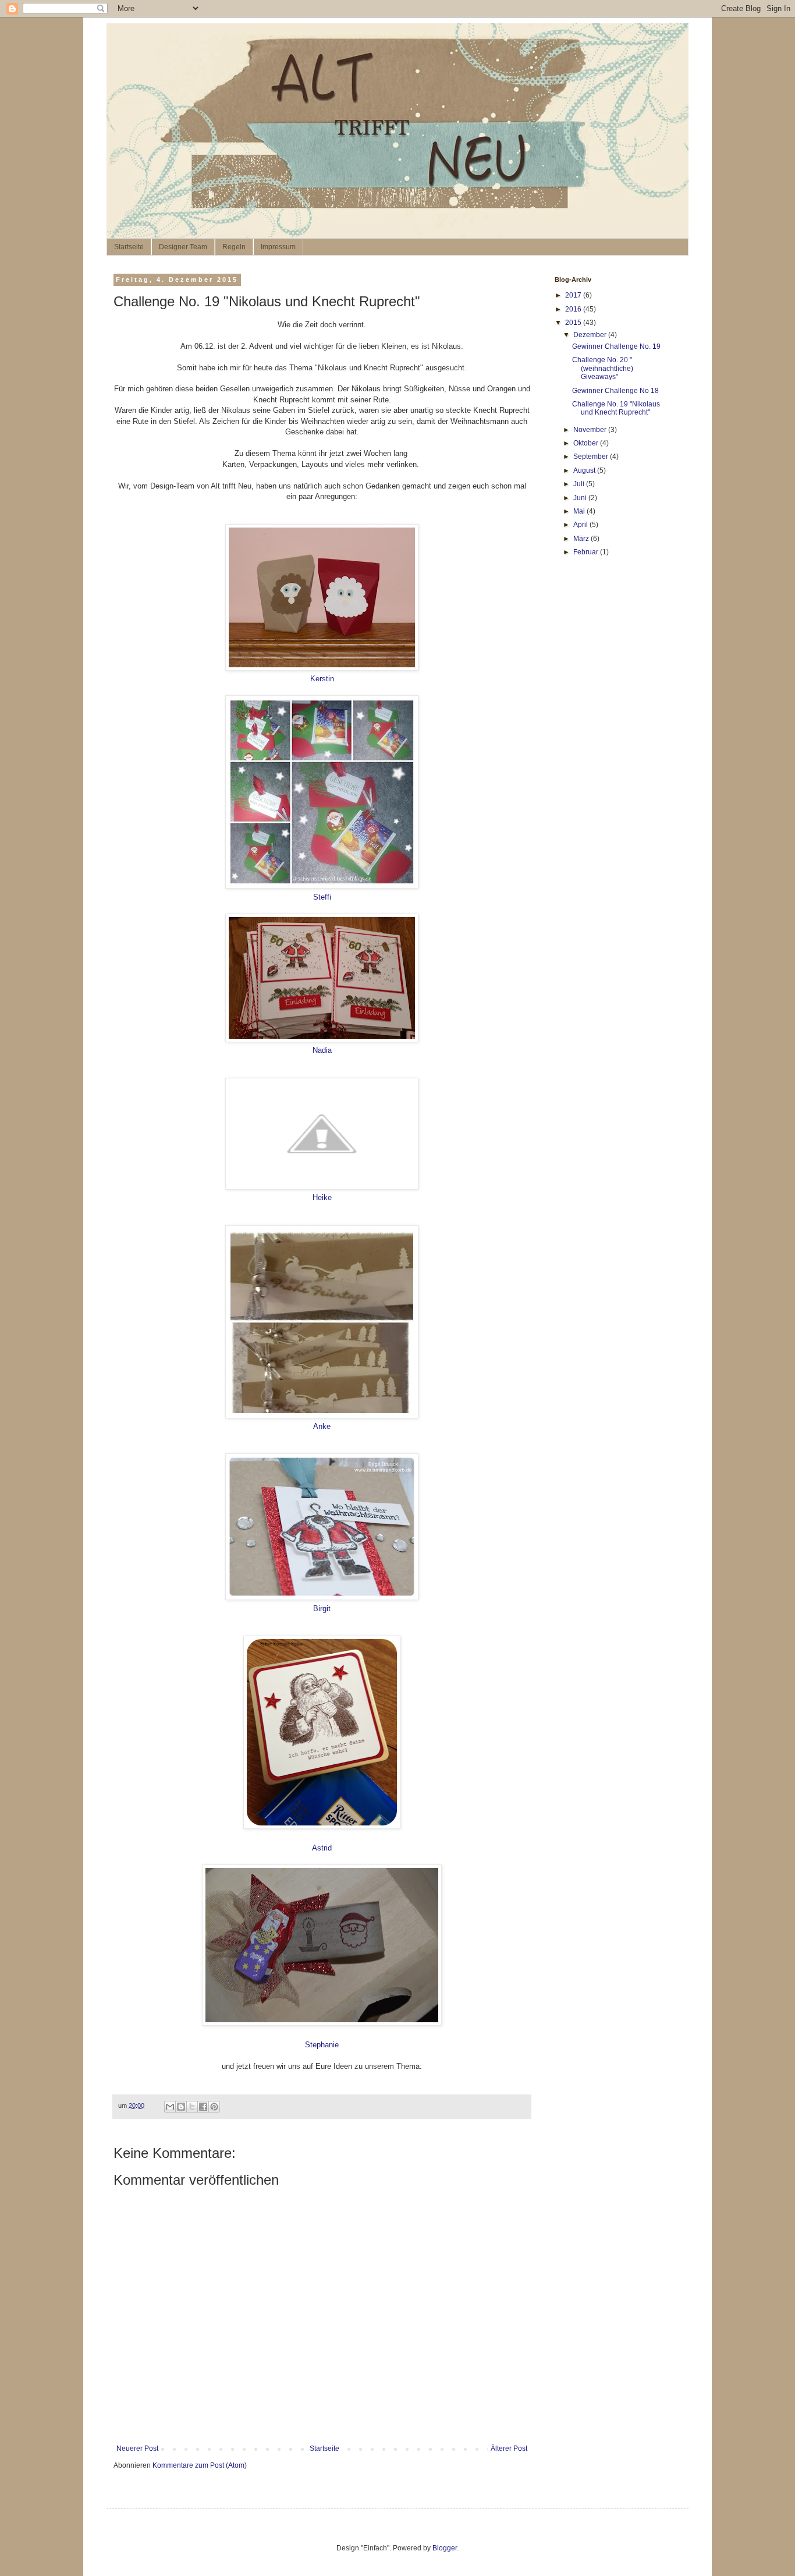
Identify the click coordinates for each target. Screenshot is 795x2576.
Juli (580, 484)
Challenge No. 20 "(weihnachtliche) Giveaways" (603, 368)
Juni (581, 498)
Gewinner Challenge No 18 (615, 391)
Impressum (278, 247)
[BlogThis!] (181, 2107)
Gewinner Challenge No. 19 (616, 346)
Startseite (129, 247)
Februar (587, 552)
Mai (580, 511)
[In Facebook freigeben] (203, 2107)
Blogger (445, 2548)
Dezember (591, 335)
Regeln (234, 247)
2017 (574, 295)
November (591, 430)
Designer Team (183, 247)
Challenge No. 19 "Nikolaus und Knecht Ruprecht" (616, 408)
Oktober (587, 443)
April (581, 525)
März (582, 539)
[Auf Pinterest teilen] (214, 2107)
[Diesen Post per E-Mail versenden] (170, 2107)
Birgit (322, 1609)
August (585, 470)
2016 (574, 309)
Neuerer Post (137, 2448)
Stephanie (322, 2045)
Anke (322, 1426)
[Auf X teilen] (192, 2107)
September (592, 457)
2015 (574, 323)
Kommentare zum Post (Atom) (200, 2465)
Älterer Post (509, 2448)
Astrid (322, 1848)
